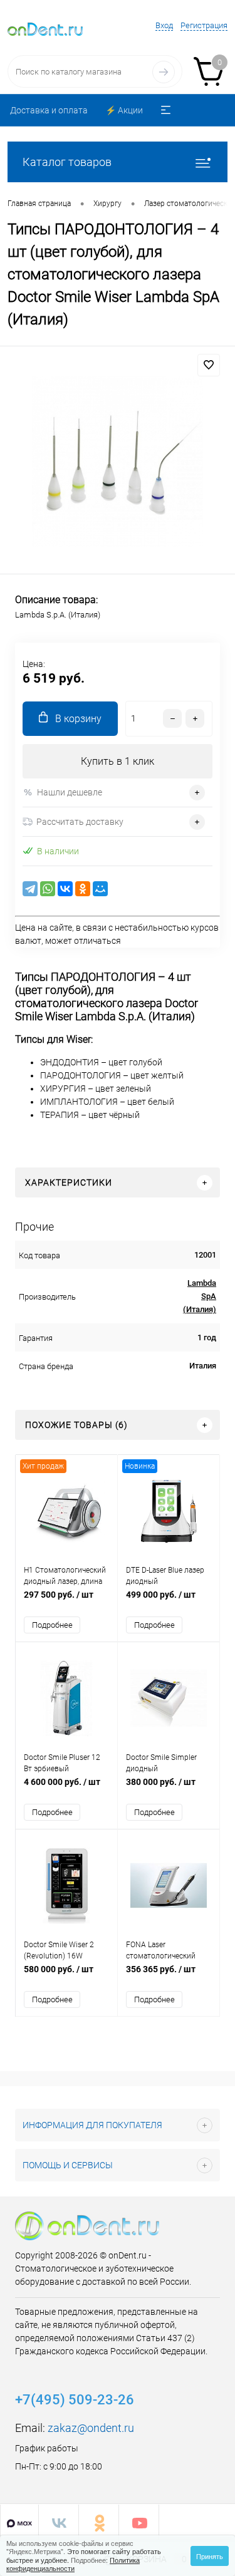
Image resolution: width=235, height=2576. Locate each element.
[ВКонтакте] (65, 889)
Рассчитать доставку (80, 822)
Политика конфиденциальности (73, 2564)
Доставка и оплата (49, 110)
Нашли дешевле (70, 792)
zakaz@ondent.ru (91, 2428)
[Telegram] (30, 889)
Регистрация (204, 25)
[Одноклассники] (83, 889)
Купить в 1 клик (118, 761)
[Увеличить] (118, 462)
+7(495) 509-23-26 (75, 2400)
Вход (164, 25)
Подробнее (52, 1625)
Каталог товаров (67, 162)
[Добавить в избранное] (209, 365)
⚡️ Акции (124, 110)
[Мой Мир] (100, 889)
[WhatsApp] (48, 889)
